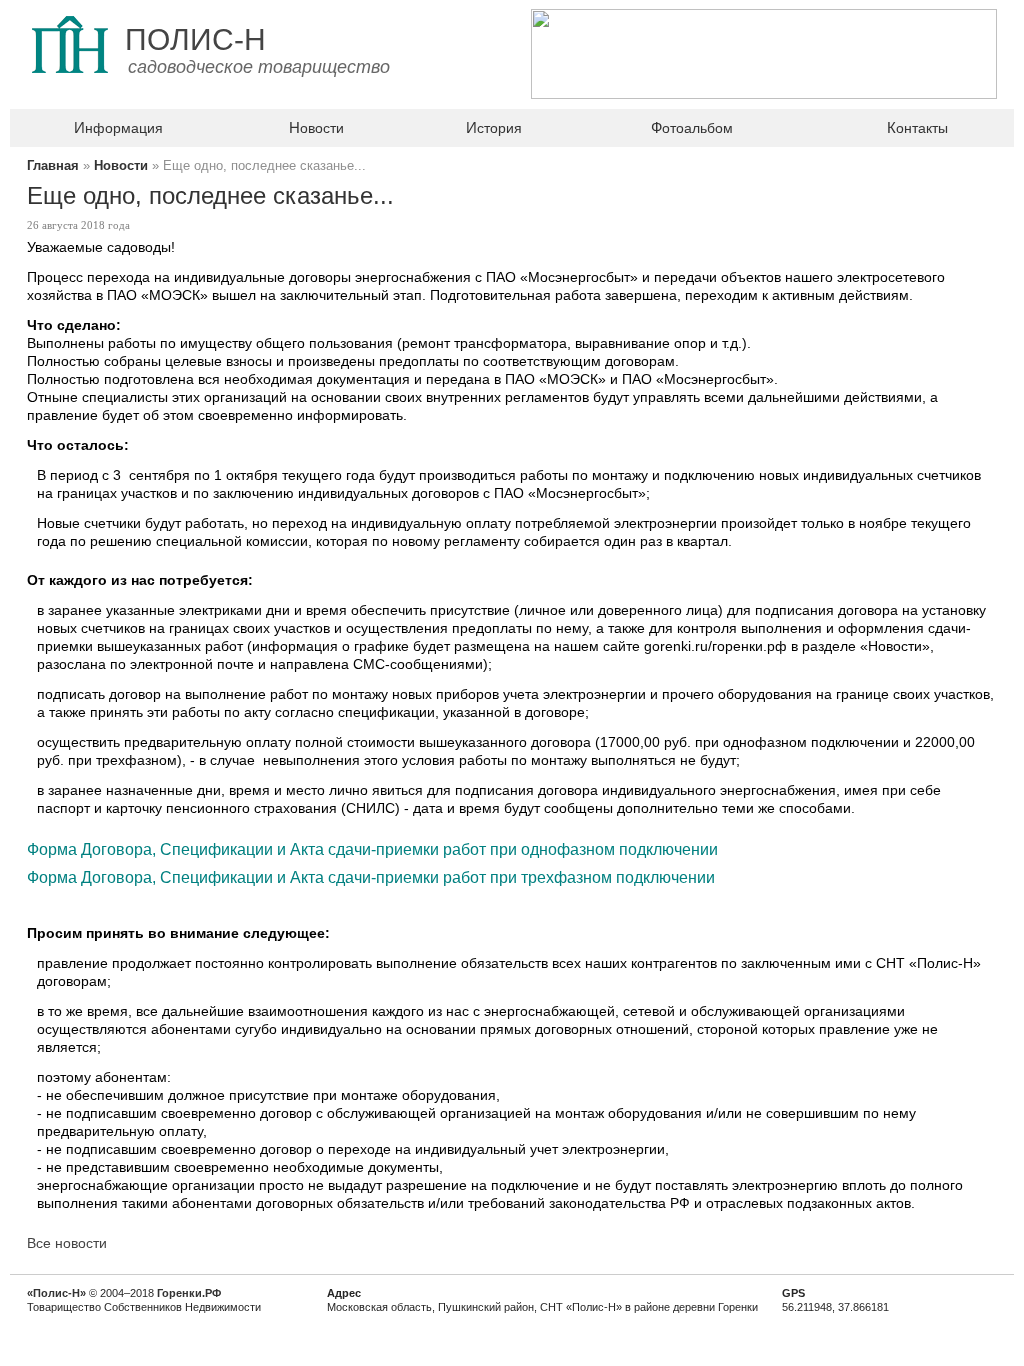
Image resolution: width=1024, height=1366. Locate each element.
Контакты (917, 127)
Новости (316, 127)
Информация (118, 127)
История (494, 127)
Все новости (67, 1243)
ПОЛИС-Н (195, 39)
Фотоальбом (692, 127)
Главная (53, 165)
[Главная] (70, 94)
